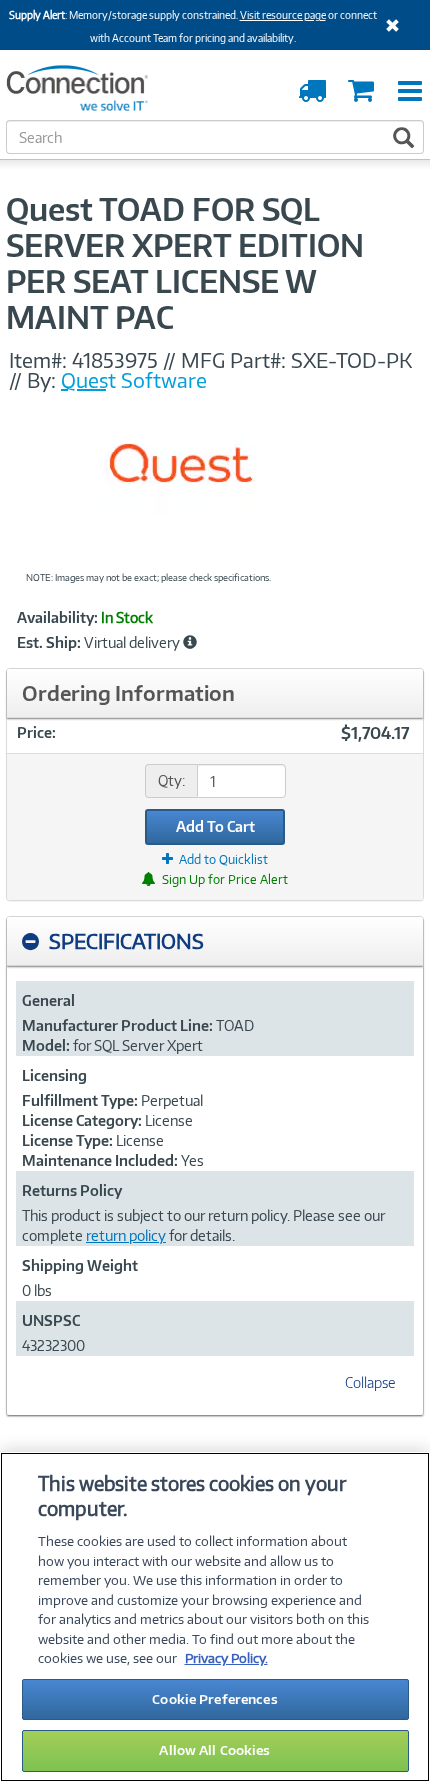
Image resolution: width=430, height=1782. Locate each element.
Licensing (54, 1075)
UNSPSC (51, 1320)
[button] (190, 642)
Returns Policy (72, 1190)
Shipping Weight (80, 1265)
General (48, 1000)
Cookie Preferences (214, 1699)
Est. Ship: (49, 643)
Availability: (57, 618)
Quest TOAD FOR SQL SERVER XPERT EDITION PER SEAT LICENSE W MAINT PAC (185, 263)
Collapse (370, 1382)
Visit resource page (283, 15)
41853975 (115, 360)
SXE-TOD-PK (351, 360)
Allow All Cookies (214, 1750)
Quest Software (134, 380)
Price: (36, 732)
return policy (126, 1235)
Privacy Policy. (226, 1658)
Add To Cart (215, 826)
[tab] (215, 941)
